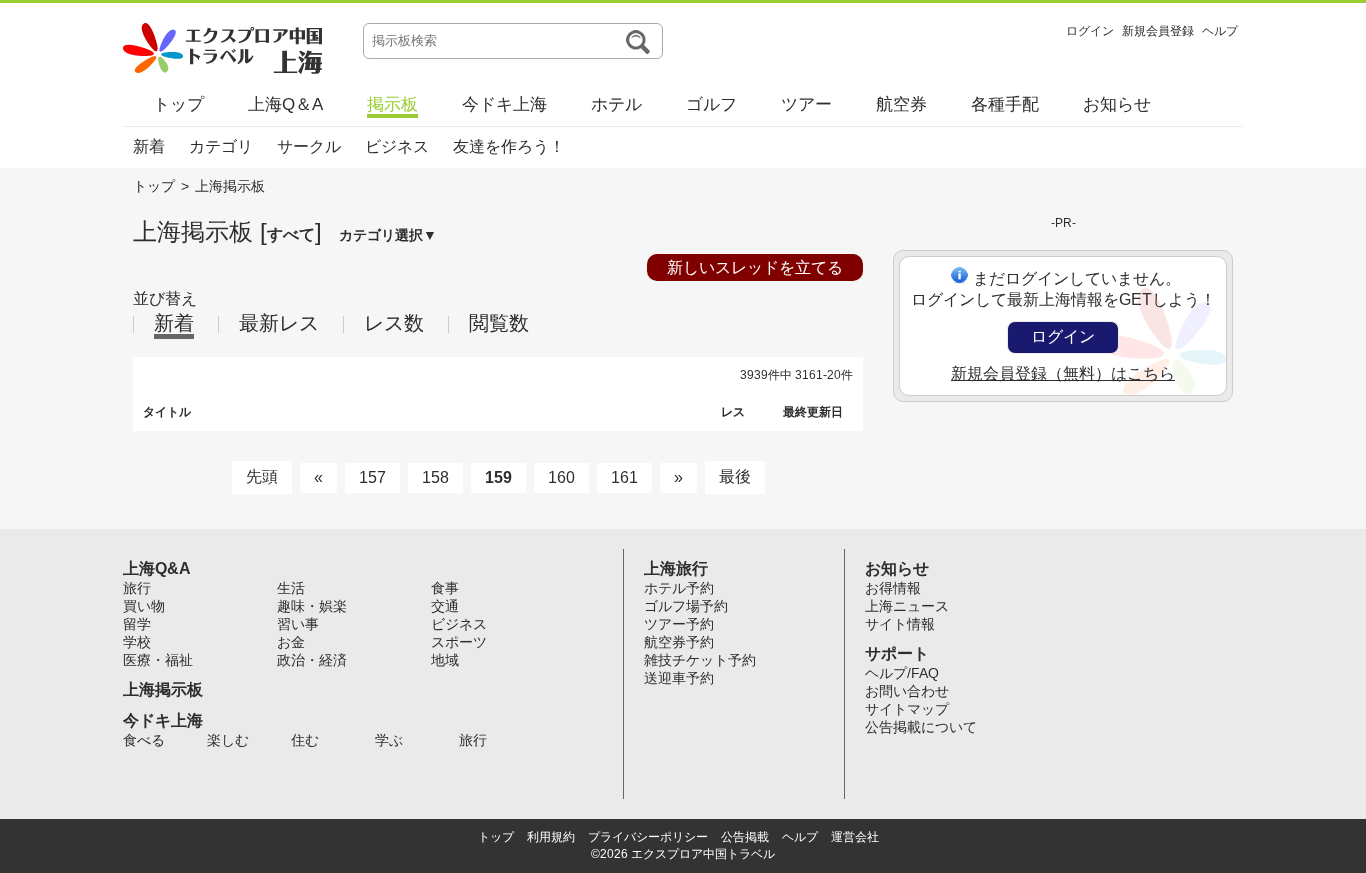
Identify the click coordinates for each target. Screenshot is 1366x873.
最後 (735, 476)
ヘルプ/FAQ (902, 673)
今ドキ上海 (504, 104)
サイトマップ (907, 709)
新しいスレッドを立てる (755, 267)
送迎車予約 (679, 678)
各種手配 (1005, 104)
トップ (178, 104)
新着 (149, 146)
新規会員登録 (1158, 31)
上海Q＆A (285, 104)
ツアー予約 (679, 624)
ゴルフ (711, 104)
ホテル (616, 104)
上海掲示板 (163, 689)
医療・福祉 (158, 660)
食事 (445, 588)
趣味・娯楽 (312, 606)
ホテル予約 (679, 588)
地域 (445, 660)
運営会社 (855, 837)
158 (435, 477)
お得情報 (893, 588)
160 (561, 477)
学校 (137, 642)
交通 (445, 606)
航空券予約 (679, 642)
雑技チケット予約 (700, 660)
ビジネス (397, 146)
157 (372, 477)
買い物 (144, 606)
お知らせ (1117, 104)
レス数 (394, 323)
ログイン (1090, 31)
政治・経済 (312, 660)
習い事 (298, 624)
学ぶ (389, 740)
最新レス (279, 323)
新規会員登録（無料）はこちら (1063, 373)
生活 (291, 588)
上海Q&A (157, 568)
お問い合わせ (907, 691)
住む (305, 740)
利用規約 (551, 837)
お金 (291, 642)
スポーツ (459, 642)
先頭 (262, 476)
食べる (144, 740)
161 (624, 477)
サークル (309, 146)
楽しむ (228, 740)
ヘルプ (1220, 31)
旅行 (137, 588)
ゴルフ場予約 (686, 606)
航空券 (901, 104)
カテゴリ (221, 146)
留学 (137, 624)
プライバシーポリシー (648, 837)
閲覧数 (499, 323)
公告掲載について (921, 727)
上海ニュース (907, 606)
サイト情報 (900, 624)
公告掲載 (745, 837)
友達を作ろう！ (509, 146)
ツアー (806, 104)
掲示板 (392, 104)
